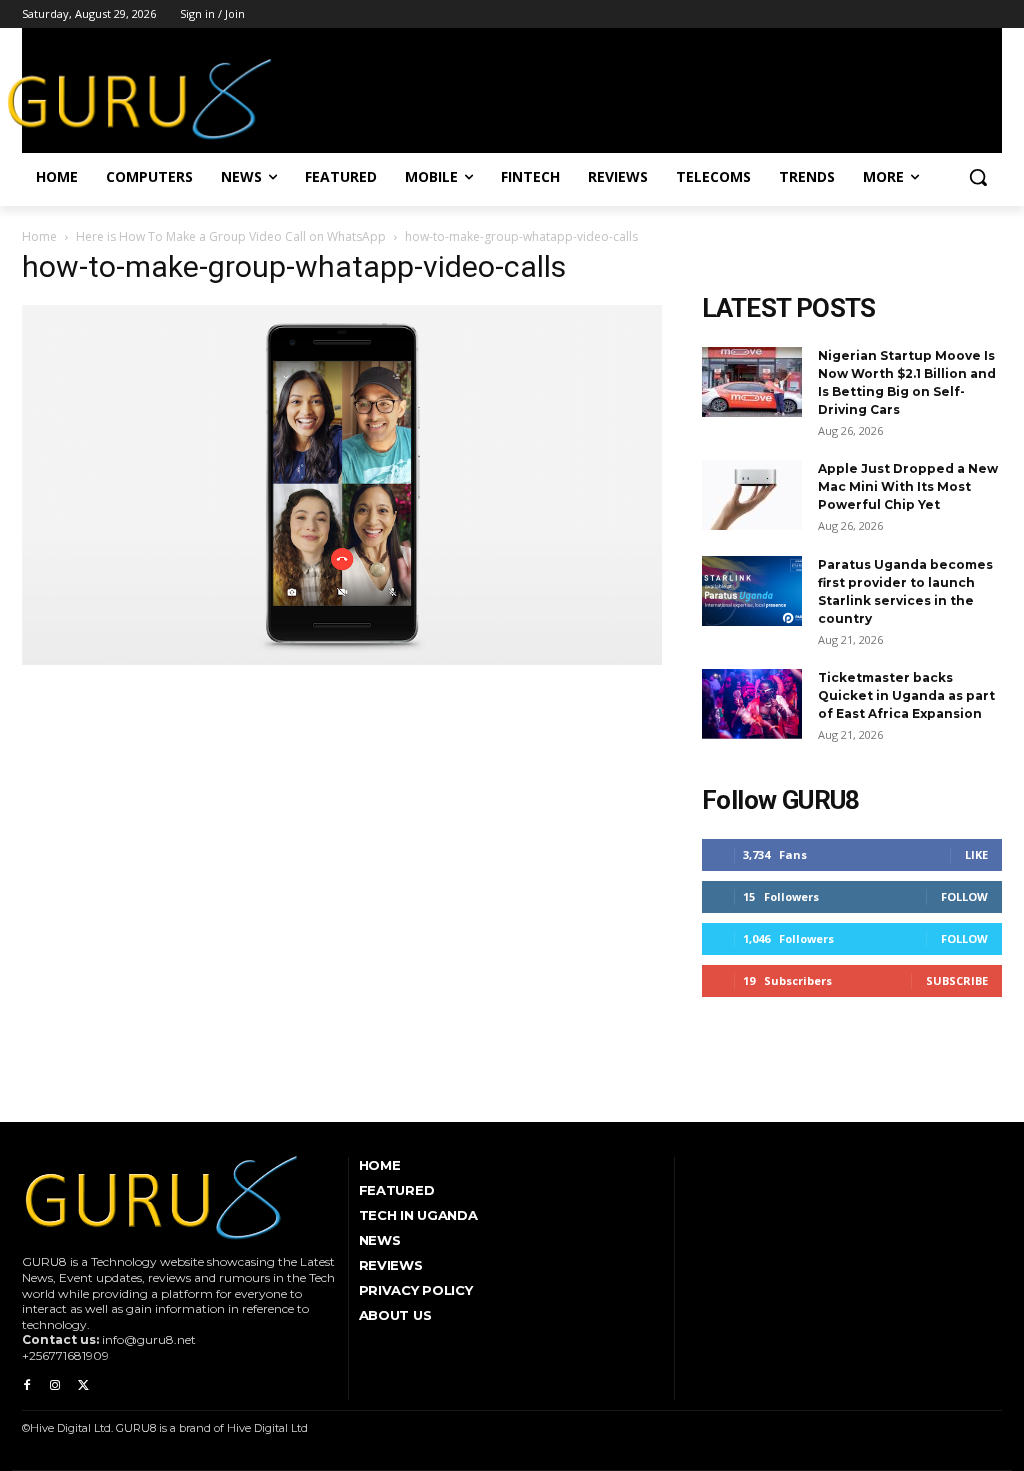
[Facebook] (27, 1386)
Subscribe (957, 980)
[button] (978, 177)
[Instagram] (55, 1386)
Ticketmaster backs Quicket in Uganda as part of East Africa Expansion (906, 695)
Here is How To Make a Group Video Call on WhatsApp (231, 236)
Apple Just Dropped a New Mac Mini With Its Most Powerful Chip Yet (908, 486)
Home (39, 236)
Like (976, 854)
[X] (83, 1386)
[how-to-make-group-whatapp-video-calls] (342, 660)
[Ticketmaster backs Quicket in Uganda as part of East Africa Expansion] (752, 704)
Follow (964, 896)
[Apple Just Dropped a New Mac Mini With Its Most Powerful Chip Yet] (752, 495)
